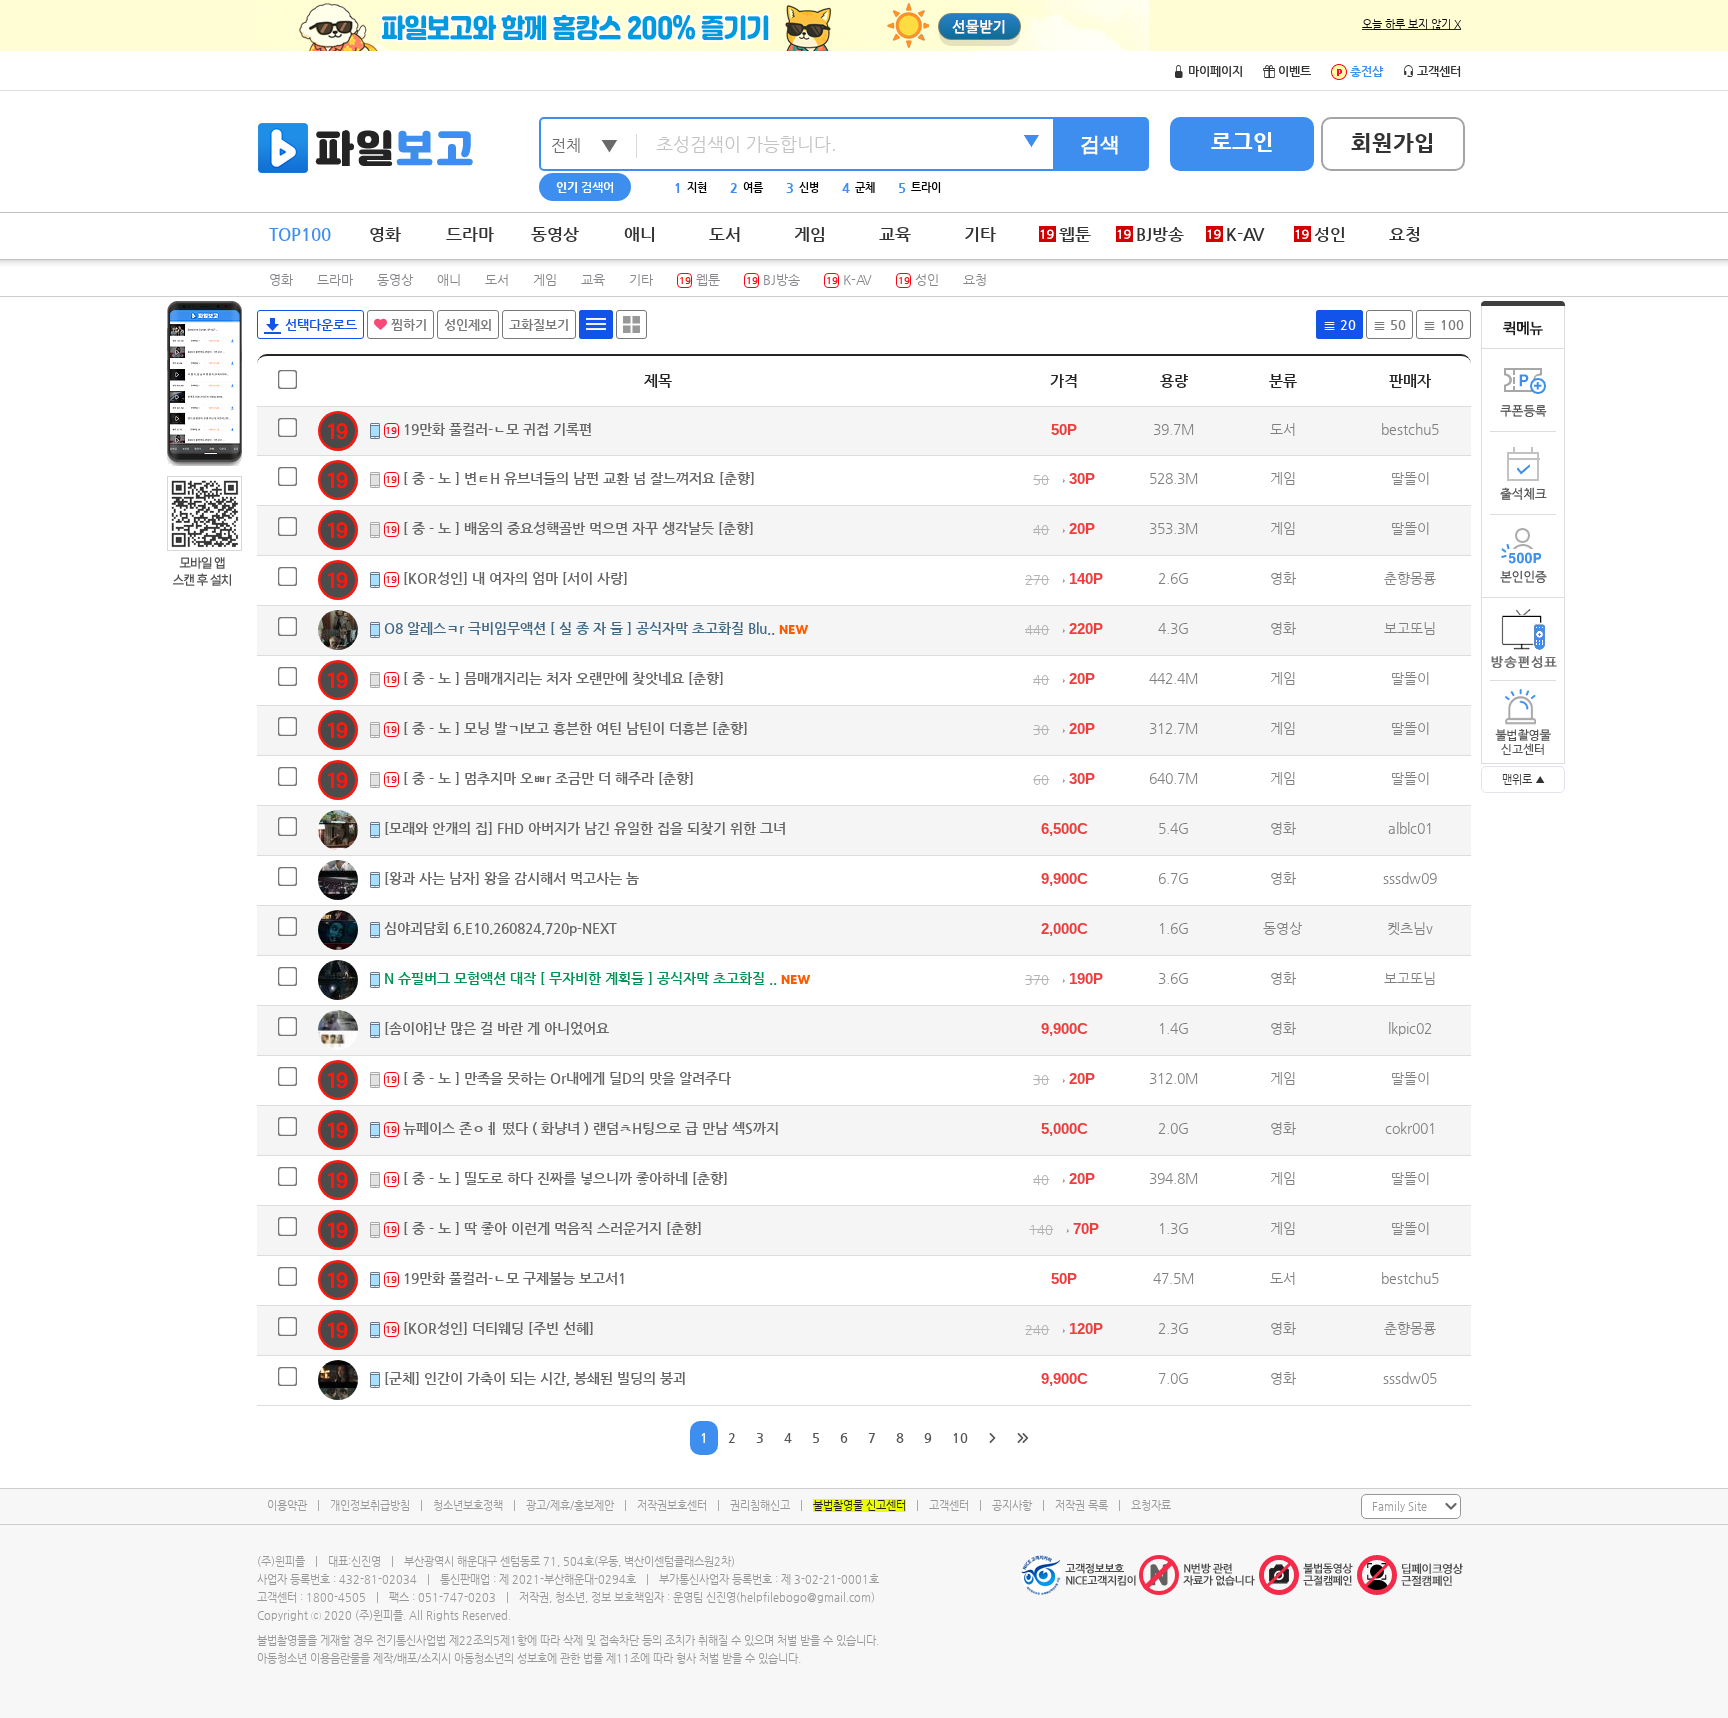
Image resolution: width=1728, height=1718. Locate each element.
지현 (690, 187)
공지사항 (1012, 1505)
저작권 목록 (1081, 1505)
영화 (385, 234)
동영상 (555, 234)
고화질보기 (539, 324)
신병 (802, 187)
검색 (1100, 144)
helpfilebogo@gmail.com (805, 1597)
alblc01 (1410, 828)
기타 (980, 234)
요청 (1405, 234)
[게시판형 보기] (596, 324)
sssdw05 (1410, 1378)
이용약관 (287, 1505)
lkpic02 (1410, 1028)
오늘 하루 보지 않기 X (1411, 24)
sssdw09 (1410, 878)
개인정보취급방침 (370, 1505)
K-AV (849, 279)
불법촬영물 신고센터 (859, 1505)
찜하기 (407, 324)
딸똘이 (1410, 478)
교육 (895, 234)
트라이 (919, 187)
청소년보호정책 (468, 1505)
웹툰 (699, 279)
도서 (725, 234)
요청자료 (1151, 1505)
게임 (810, 234)
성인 (918, 279)
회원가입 (1393, 142)
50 (1396, 324)
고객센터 (949, 1505)
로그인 (1242, 141)
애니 (640, 234)
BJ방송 (773, 279)
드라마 (470, 234)
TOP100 (300, 234)
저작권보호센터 (672, 1505)
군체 (858, 187)
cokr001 (1410, 1128)
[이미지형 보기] (631, 324)
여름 (746, 187)
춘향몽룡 (1410, 578)
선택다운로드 (319, 324)
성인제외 (468, 324)
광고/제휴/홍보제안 (570, 1505)
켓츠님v (1410, 928)
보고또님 (1410, 628)
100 (1450, 324)
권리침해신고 (760, 1505)
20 (1346, 324)
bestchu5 (1410, 429)
